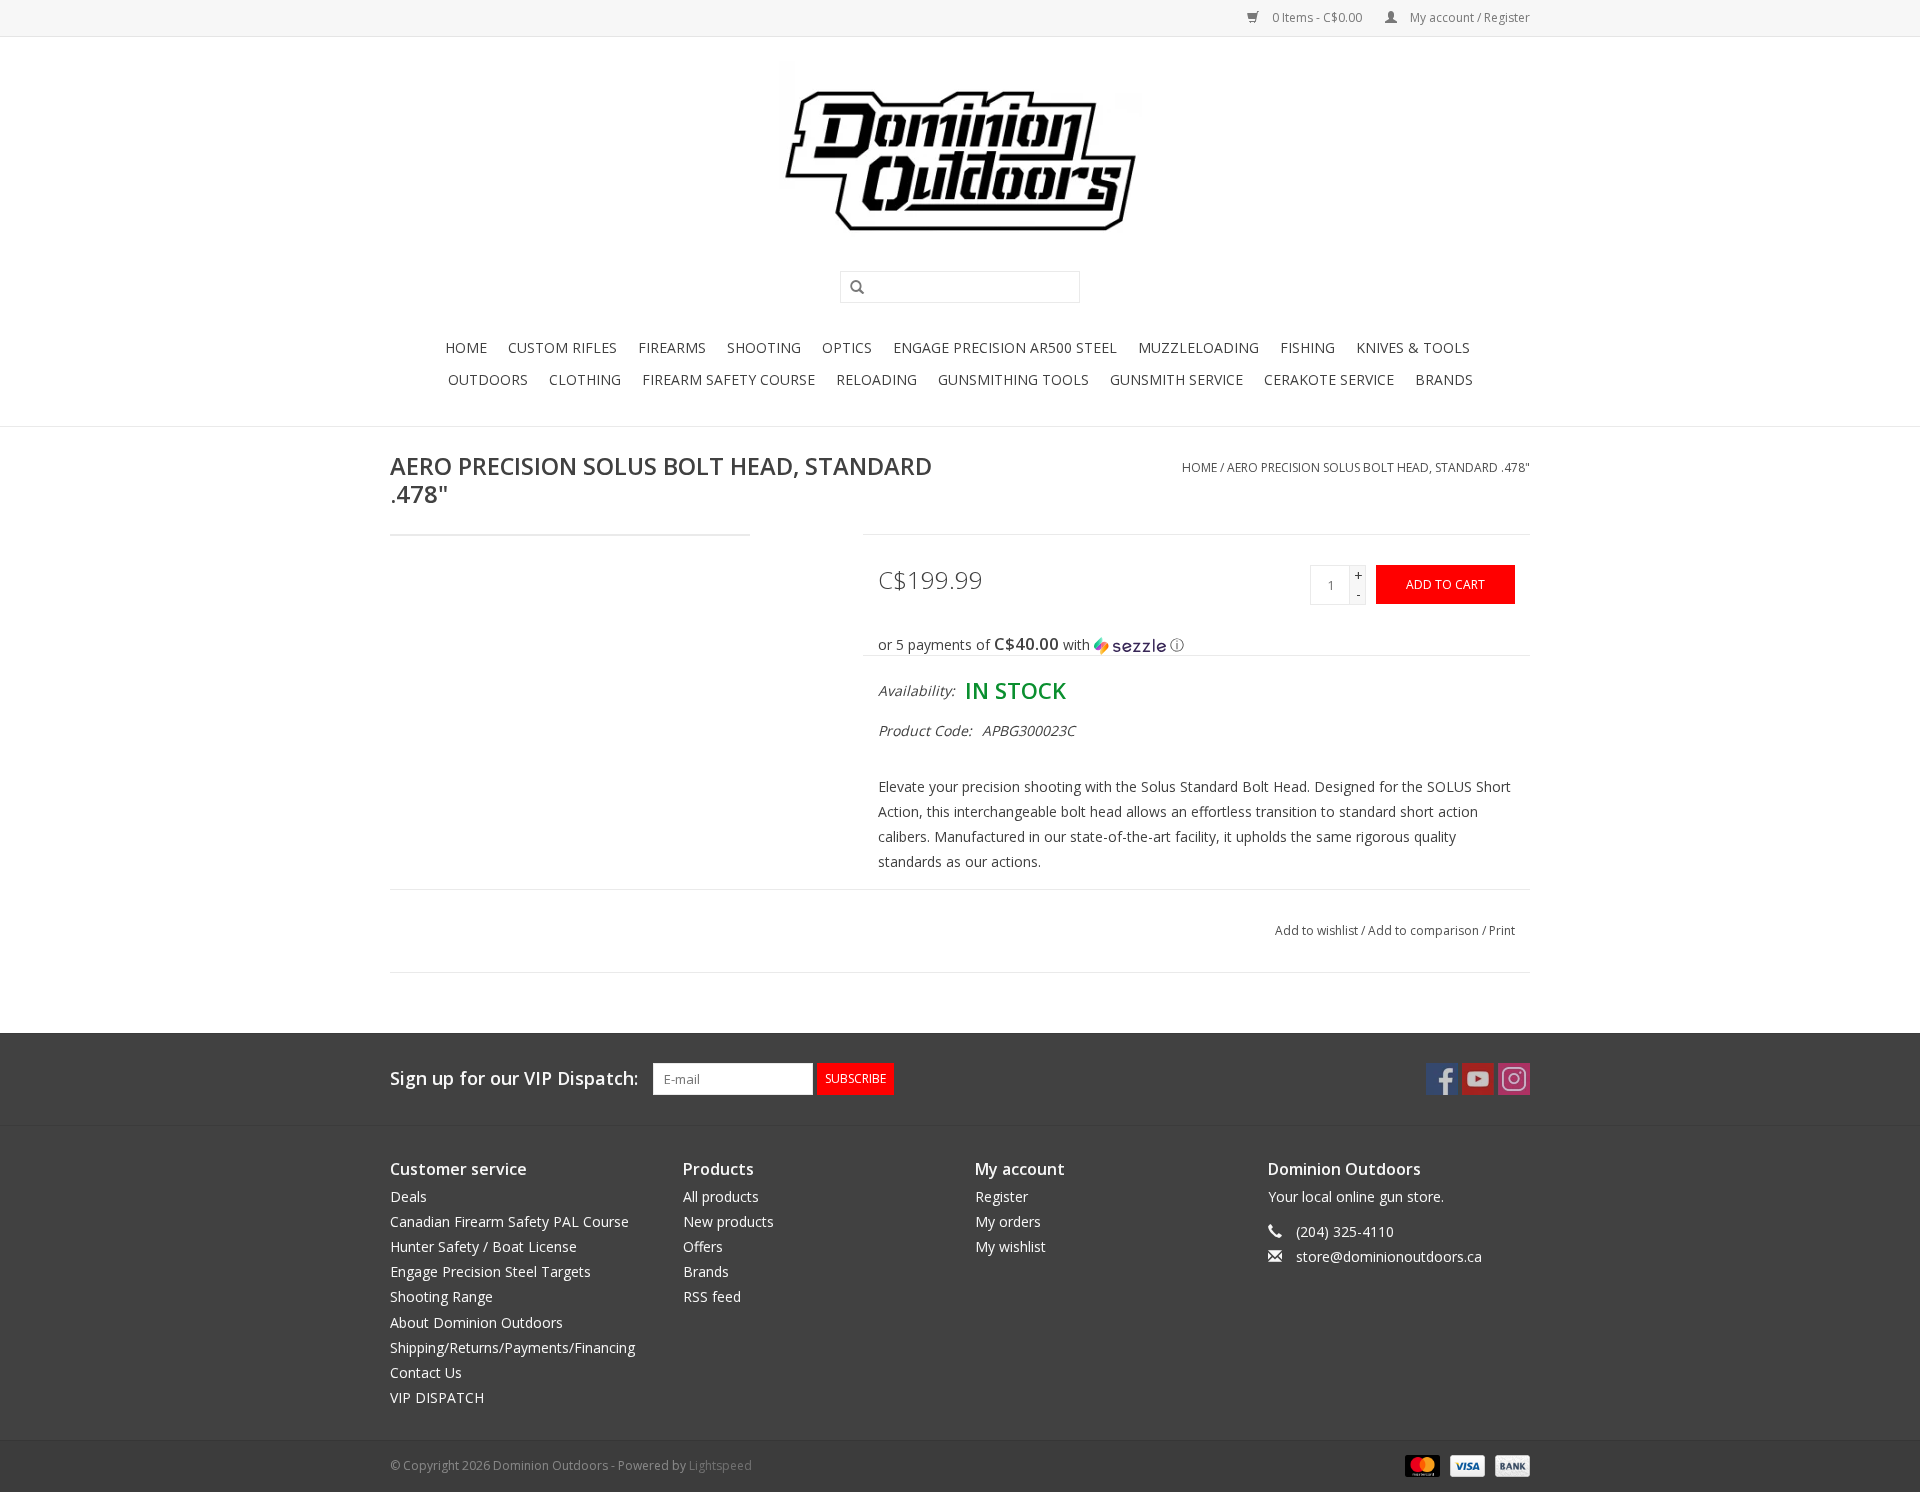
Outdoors (488, 379)
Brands (1444, 379)
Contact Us (426, 1372)
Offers (703, 1246)
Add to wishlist (1316, 930)
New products (728, 1221)
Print (1502, 930)
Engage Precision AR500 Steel (1005, 347)
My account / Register (1468, 17)
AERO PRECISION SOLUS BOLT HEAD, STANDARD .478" (1378, 467)
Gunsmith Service (1176, 379)
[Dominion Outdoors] (960, 161)
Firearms (672, 347)
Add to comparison (1425, 930)
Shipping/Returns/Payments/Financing (512, 1347)
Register (1001, 1196)
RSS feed (712, 1296)
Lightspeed (720, 1465)
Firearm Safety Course (728, 379)
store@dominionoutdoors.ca (1389, 1256)
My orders (1008, 1221)
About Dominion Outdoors (476, 1322)
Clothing (585, 379)
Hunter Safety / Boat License (483, 1246)
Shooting (764, 347)
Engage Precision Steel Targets (490, 1271)
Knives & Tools (1413, 347)
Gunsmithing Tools (1013, 379)
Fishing (1307, 347)
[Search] (850, 288)
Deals (408, 1196)
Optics (847, 347)
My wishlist (1010, 1246)
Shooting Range (441, 1296)
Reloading (876, 379)
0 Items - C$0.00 (1317, 17)
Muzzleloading (1198, 347)
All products (721, 1196)
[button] (1204, 645)
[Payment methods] (1420, 1465)
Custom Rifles (562, 347)
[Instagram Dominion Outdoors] (1514, 1079)
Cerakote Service (1329, 379)
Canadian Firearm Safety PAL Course (509, 1221)
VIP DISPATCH (437, 1397)
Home (466, 347)
